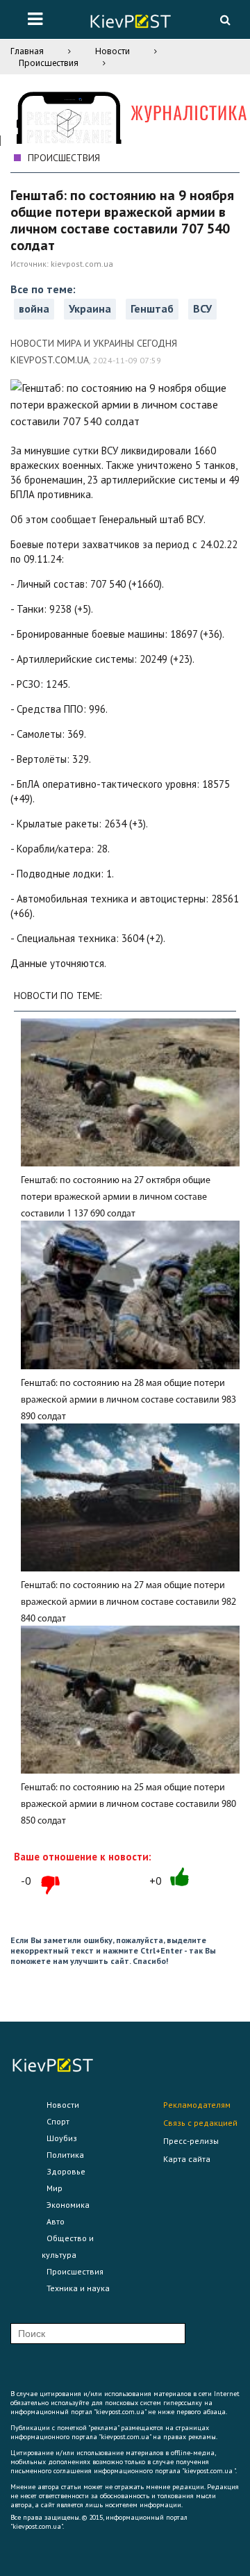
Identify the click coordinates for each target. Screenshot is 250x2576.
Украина (90, 308)
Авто (56, 2221)
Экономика (68, 2205)
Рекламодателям (197, 2105)
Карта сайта (187, 2159)
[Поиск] (225, 19)
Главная (27, 51)
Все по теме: (43, 289)
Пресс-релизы (191, 2141)
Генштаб (152, 308)
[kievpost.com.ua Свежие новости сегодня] (130, 23)
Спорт (58, 2121)
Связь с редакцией (200, 2123)
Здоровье (66, 2171)
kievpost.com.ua (82, 264)
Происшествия (49, 63)
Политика (65, 2155)
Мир (55, 2188)
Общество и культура (68, 2246)
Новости (112, 51)
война (34, 308)
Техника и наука (78, 2288)
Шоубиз (62, 2138)
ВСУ (202, 308)
